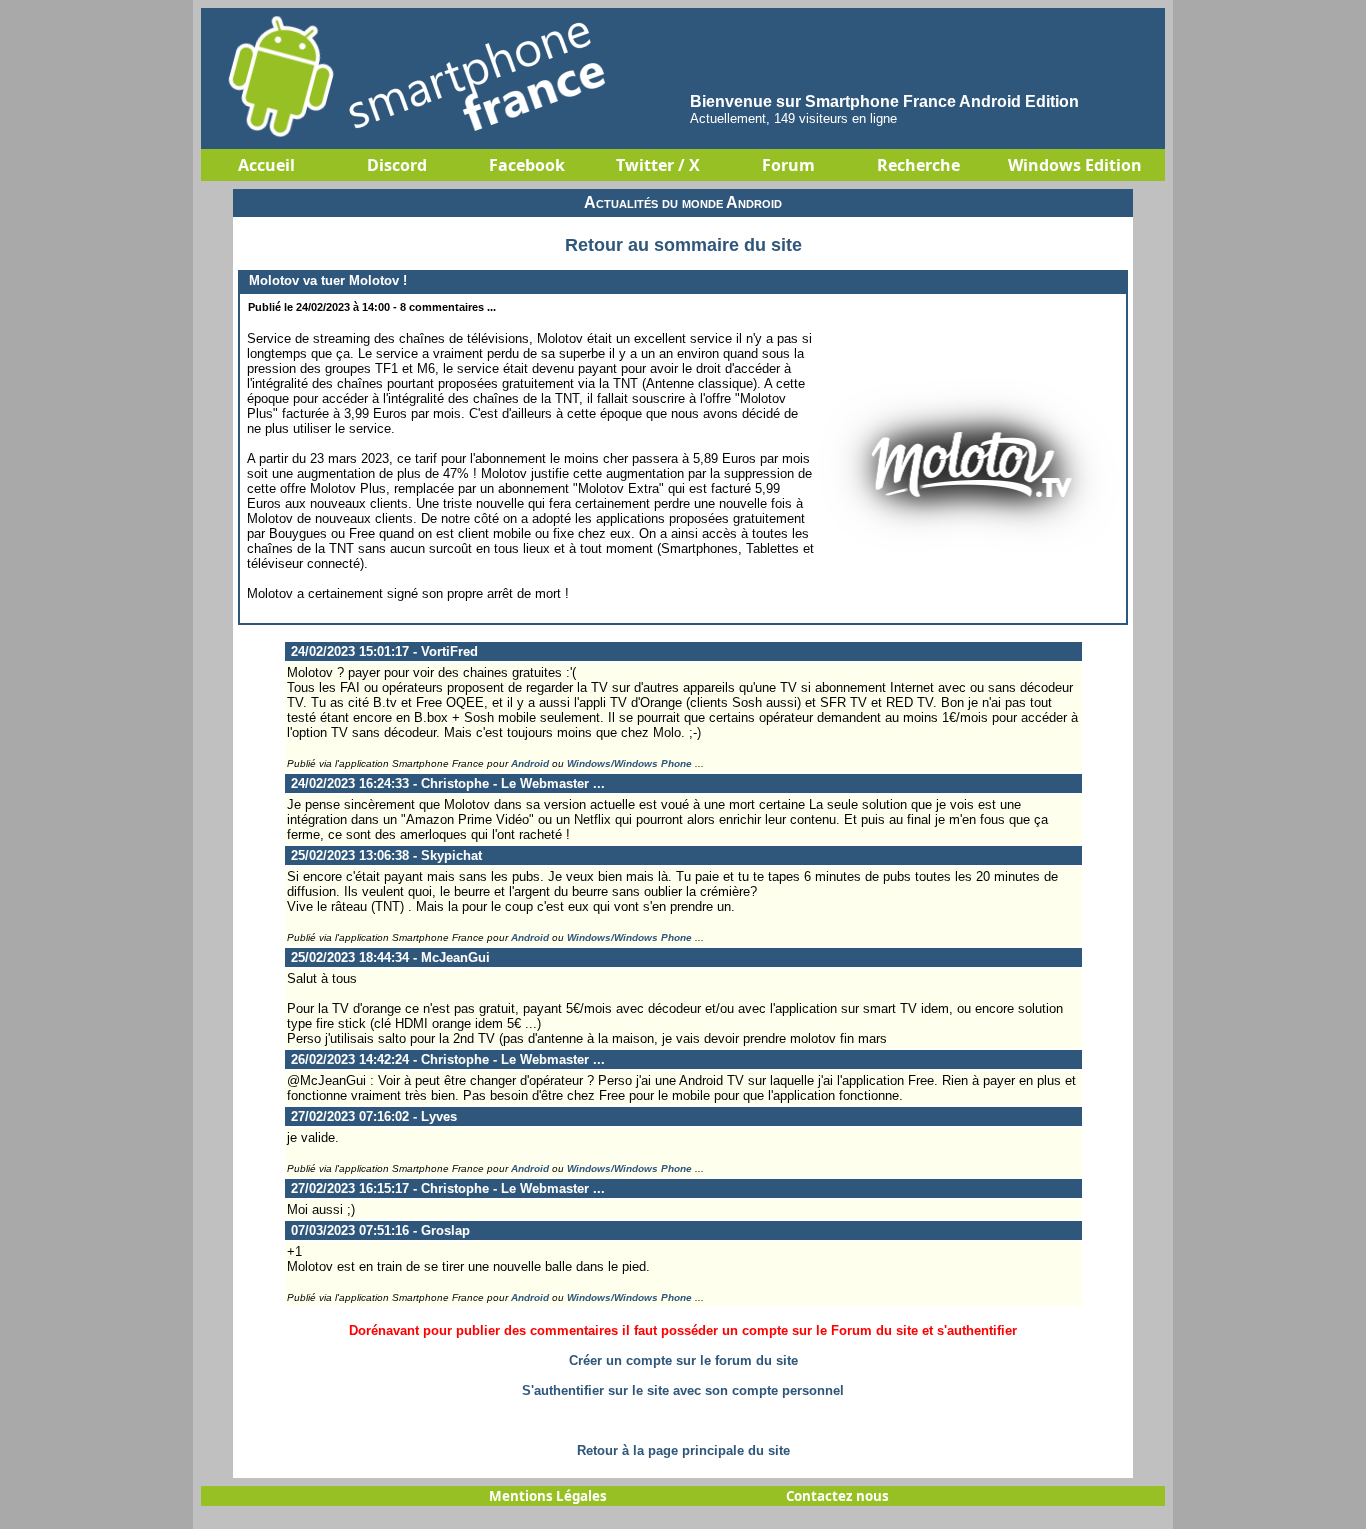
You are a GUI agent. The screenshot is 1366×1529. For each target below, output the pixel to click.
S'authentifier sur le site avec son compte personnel (683, 1390)
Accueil (266, 165)
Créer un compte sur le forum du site (683, 1360)
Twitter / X (658, 165)
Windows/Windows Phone (629, 763)
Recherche (918, 165)
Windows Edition (1075, 165)
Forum (788, 165)
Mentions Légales (548, 1496)
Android (530, 763)
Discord (397, 165)
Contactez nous (837, 1496)
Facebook (527, 165)
